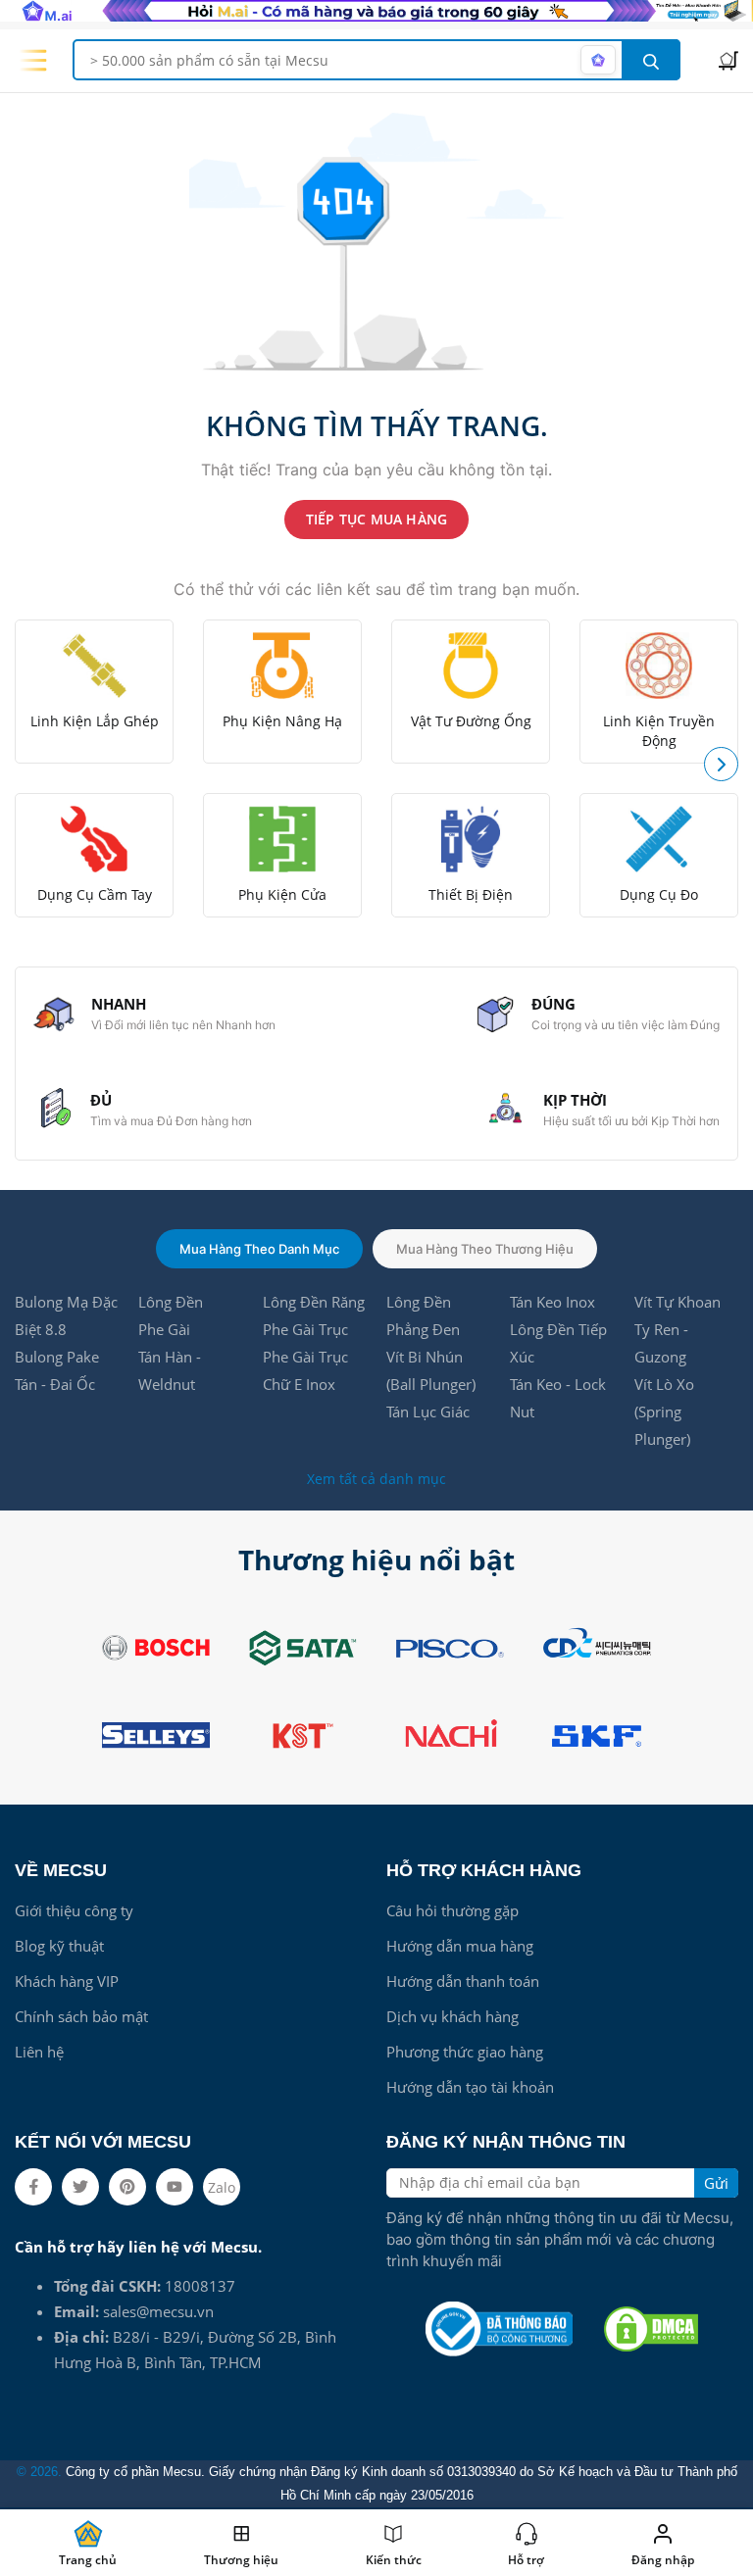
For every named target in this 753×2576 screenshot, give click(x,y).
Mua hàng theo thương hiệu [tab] (485, 1249)
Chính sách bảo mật (81, 2016)
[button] (721, 764)
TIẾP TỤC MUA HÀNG (376, 519)
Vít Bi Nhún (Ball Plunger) (431, 1370)
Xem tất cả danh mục (376, 1479)
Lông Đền (171, 1302)
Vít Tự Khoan (678, 1302)
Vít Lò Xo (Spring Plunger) (664, 1412)
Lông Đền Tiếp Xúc (558, 1343)
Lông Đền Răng (314, 1302)
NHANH (119, 1004)
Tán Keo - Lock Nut (558, 1398)
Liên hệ (39, 2052)
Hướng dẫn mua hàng (460, 1946)
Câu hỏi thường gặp (452, 1910)
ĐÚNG (553, 1004)
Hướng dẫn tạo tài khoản (470, 2087)
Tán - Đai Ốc (55, 1384)
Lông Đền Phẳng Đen (423, 1315)
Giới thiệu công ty (74, 1910)
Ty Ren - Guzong (661, 1343)
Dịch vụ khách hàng (452, 2016)
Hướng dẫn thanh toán (463, 1981)
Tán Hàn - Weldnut (170, 1370)
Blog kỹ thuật (59, 1946)
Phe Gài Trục (305, 1329)
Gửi (716, 2183)
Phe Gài (164, 1329)
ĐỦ (101, 1100)
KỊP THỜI (575, 1100)
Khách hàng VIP (67, 1981)
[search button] (651, 60)
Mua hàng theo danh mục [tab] (259, 1249)
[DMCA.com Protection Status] (651, 2329)
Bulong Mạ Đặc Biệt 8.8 (66, 1315)
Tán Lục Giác (428, 1412)
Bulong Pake (57, 1357)
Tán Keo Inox (552, 1302)
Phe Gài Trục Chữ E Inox (305, 1370)
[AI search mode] (598, 60)
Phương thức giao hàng (465, 2052)
